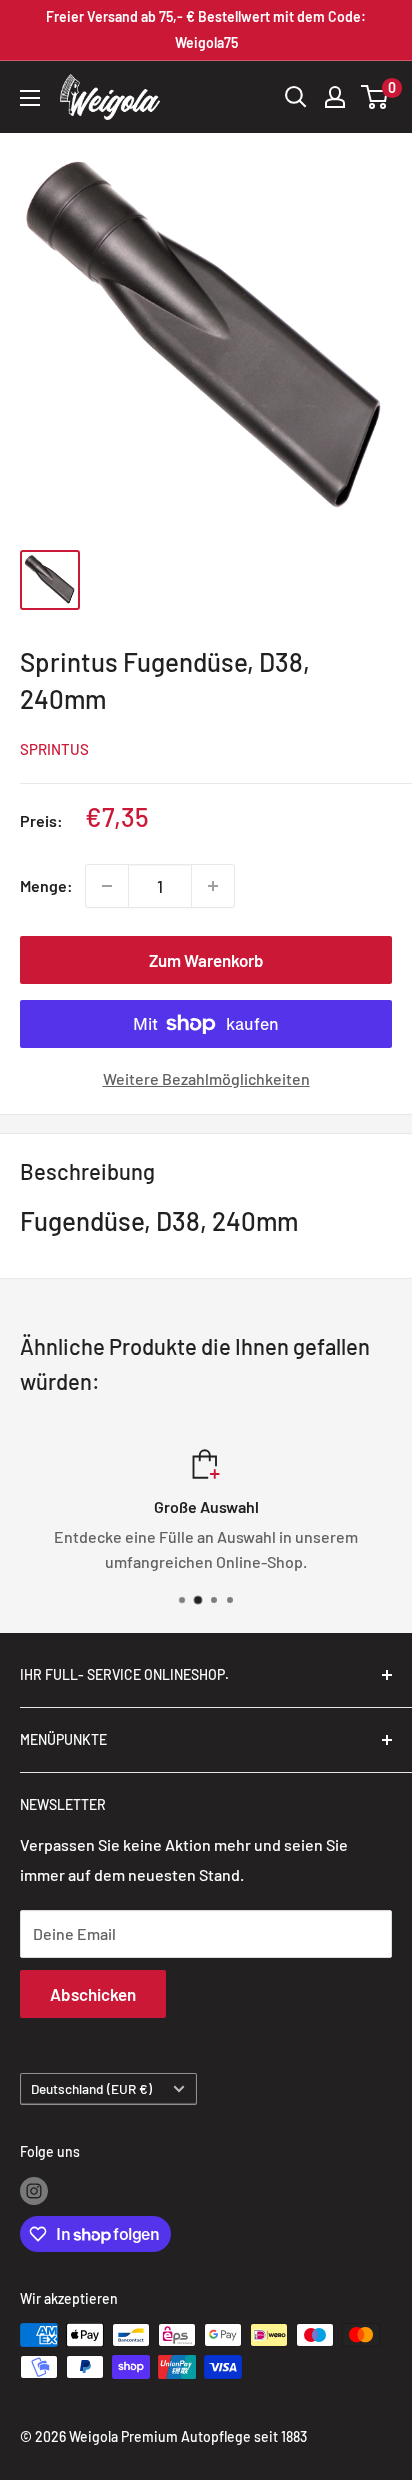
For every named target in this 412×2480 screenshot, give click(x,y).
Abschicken (93, 1994)
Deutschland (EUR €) (91, 2088)
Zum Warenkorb (206, 960)
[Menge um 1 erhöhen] (213, 886)
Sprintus (54, 749)
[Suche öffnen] (296, 97)
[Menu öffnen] (30, 98)
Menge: (46, 885)
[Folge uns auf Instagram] (34, 2190)
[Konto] (335, 97)
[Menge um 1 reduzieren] (107, 886)
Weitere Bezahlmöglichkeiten (206, 1078)
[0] (375, 97)
